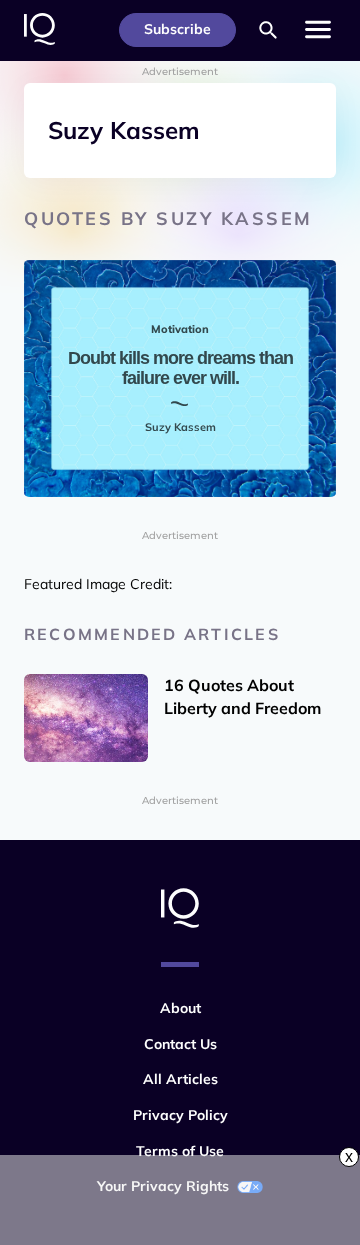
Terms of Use (180, 1151)
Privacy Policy (180, 1115)
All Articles (180, 1079)
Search (268, 30)
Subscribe (177, 29)
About (180, 1008)
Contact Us (180, 1044)
